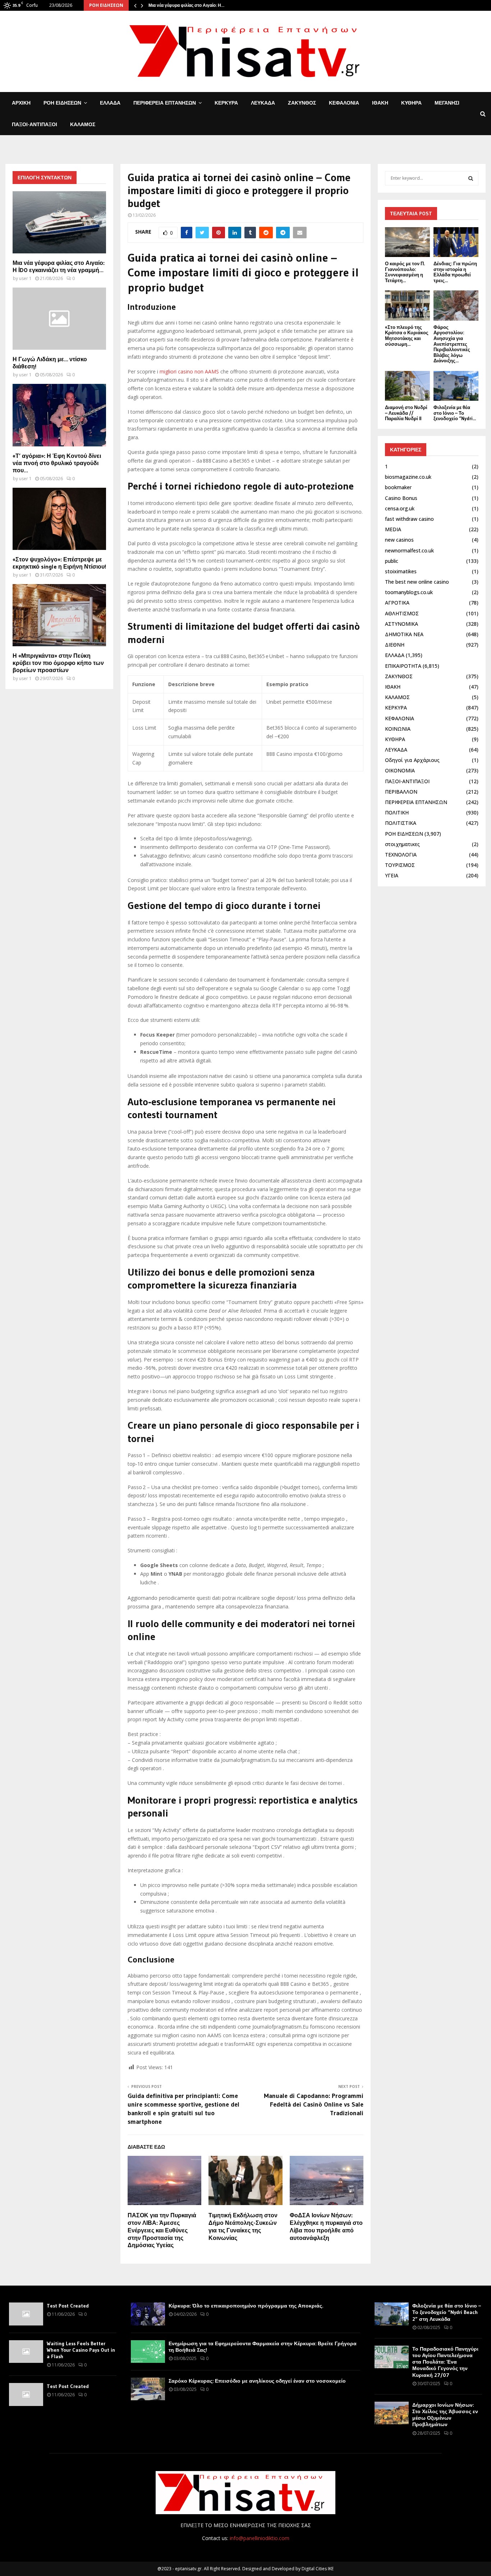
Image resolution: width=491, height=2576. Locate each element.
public (392, 561)
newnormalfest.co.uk (409, 550)
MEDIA (393, 529)
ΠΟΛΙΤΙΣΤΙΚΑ (401, 823)
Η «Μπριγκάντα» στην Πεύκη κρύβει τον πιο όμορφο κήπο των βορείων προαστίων (58, 663)
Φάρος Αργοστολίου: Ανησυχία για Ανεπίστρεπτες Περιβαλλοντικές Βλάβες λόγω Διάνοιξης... (452, 344)
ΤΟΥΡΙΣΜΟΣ (400, 865)
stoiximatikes (401, 571)
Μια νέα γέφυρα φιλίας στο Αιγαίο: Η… (186, 5)
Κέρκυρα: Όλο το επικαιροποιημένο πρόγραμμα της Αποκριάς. (246, 2306)
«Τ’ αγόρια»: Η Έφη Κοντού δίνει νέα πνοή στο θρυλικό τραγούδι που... (57, 463)
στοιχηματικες (402, 844)
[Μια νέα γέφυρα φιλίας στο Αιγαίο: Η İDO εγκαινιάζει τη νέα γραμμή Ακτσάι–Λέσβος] (59, 222)
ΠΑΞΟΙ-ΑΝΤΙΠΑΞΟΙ (35, 124)
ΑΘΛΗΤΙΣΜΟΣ (402, 613)
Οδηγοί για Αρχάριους (412, 760)
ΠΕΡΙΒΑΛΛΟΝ (401, 792)
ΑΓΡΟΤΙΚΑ (397, 603)
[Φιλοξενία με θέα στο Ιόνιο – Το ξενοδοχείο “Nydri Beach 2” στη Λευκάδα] (456, 386)
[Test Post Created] (26, 2314)
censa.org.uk (400, 508)
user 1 (25, 278)
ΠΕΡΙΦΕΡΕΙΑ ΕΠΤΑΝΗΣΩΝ (165, 103)
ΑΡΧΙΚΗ (21, 103)
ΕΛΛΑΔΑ (110, 103)
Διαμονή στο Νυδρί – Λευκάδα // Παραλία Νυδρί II (406, 413)
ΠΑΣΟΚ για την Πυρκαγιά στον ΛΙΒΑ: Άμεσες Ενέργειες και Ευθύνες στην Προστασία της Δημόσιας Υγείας (162, 2230)
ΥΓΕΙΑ (392, 875)
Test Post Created (68, 2306)
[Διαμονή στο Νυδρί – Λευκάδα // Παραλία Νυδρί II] (407, 386)
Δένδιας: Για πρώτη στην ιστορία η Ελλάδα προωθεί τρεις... (455, 272)
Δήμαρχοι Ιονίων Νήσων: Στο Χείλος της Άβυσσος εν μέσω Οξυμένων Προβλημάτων (445, 2415)
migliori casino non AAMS (189, 371)
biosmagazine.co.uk (408, 477)
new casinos (399, 540)
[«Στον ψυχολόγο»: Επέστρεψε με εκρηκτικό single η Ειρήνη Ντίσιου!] (59, 519)
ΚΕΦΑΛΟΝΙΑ (344, 103)
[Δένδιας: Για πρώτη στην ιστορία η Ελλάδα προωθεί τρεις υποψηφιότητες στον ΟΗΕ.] (456, 242)
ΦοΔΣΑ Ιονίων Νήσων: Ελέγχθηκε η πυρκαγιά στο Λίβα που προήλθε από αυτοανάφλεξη (326, 2226)
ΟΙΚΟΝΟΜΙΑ (400, 770)
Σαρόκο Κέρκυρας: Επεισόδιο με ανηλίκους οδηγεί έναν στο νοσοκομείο (257, 2381)
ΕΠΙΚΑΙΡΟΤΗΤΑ (403, 666)
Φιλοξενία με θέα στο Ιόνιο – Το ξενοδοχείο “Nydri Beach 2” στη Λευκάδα (447, 2312)
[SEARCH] (471, 178)
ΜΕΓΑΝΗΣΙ (447, 103)
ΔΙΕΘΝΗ (395, 645)
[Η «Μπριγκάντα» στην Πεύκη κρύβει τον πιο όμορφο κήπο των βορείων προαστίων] (59, 615)
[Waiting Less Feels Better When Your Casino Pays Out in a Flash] (26, 2352)
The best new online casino (417, 582)
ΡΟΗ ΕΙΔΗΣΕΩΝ (62, 103)
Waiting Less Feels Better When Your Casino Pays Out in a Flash (81, 2350)
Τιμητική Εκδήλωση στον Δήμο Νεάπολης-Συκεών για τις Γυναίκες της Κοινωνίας (243, 2226)
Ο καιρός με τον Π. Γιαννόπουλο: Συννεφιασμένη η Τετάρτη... (405, 272)
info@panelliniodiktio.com (260, 2538)
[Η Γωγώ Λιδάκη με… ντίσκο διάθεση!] (59, 319)
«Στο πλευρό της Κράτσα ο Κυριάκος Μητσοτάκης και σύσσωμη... (407, 336)
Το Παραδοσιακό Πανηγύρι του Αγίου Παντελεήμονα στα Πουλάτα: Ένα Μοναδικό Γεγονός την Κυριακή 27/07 (445, 2362)
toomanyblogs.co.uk (409, 592)
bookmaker (398, 487)
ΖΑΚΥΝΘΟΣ (302, 103)
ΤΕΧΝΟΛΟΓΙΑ (401, 855)
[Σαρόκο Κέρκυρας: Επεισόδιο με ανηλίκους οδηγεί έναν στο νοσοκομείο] (148, 2389)
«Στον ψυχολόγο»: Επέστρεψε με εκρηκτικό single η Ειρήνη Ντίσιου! (59, 563)
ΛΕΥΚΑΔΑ (263, 103)
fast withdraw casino (409, 519)
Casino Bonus (401, 498)
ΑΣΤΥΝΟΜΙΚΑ (401, 624)
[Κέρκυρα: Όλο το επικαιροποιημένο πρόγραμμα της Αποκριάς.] (148, 2314)
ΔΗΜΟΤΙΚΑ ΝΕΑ (404, 634)
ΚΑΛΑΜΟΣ (83, 124)
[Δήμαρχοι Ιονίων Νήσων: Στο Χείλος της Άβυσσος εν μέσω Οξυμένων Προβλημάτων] (392, 2413)
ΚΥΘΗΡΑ (411, 103)
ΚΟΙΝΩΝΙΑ (398, 729)
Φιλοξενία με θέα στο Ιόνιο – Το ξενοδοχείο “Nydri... (455, 413)
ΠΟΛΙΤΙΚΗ (397, 812)
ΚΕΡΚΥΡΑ (226, 103)
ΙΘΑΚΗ (380, 103)
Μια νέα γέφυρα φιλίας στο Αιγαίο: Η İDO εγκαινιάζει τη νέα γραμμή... (59, 266)
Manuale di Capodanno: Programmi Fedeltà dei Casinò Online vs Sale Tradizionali (314, 2104)
